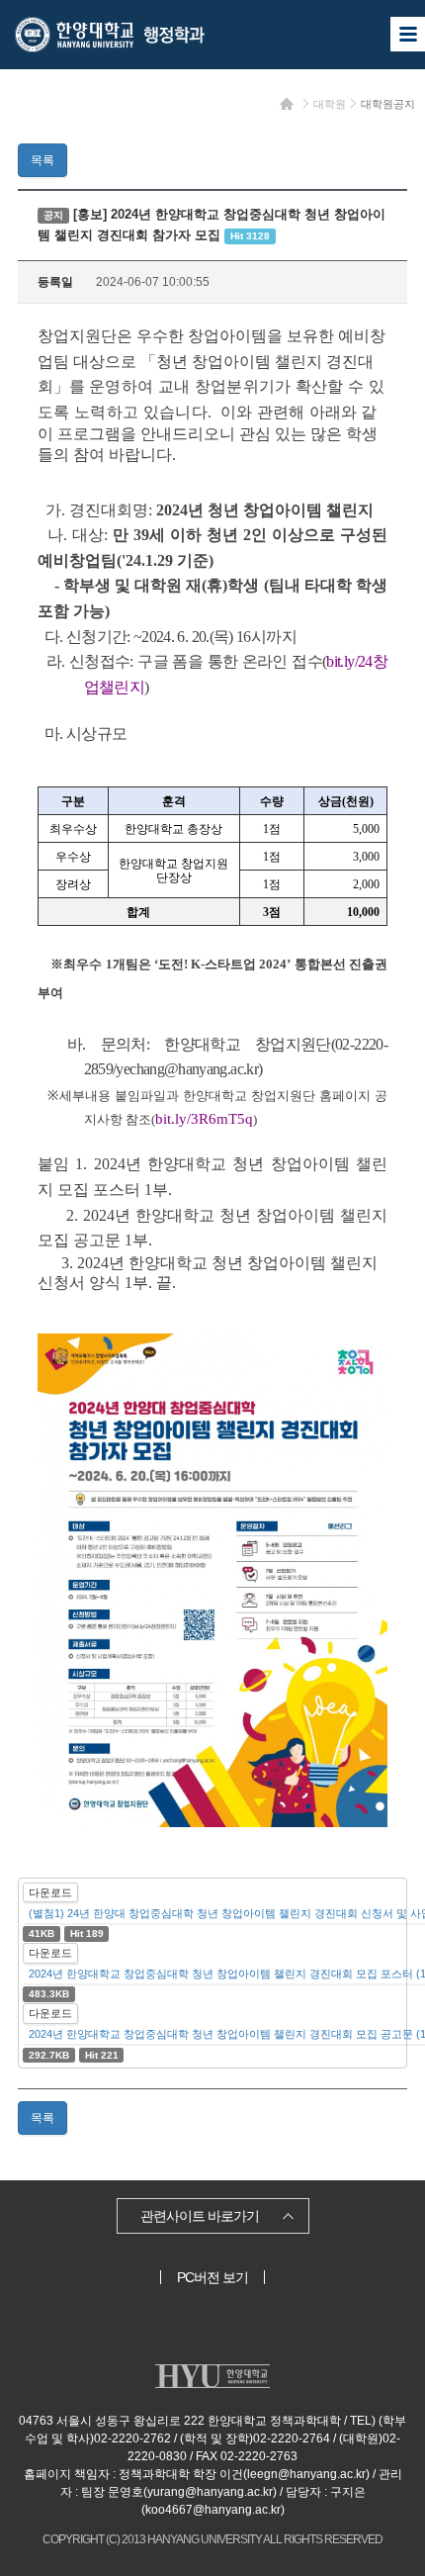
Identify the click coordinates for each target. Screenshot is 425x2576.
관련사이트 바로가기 (200, 2216)
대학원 (330, 104)
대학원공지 (388, 104)
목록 (42, 160)
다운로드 (50, 1892)
